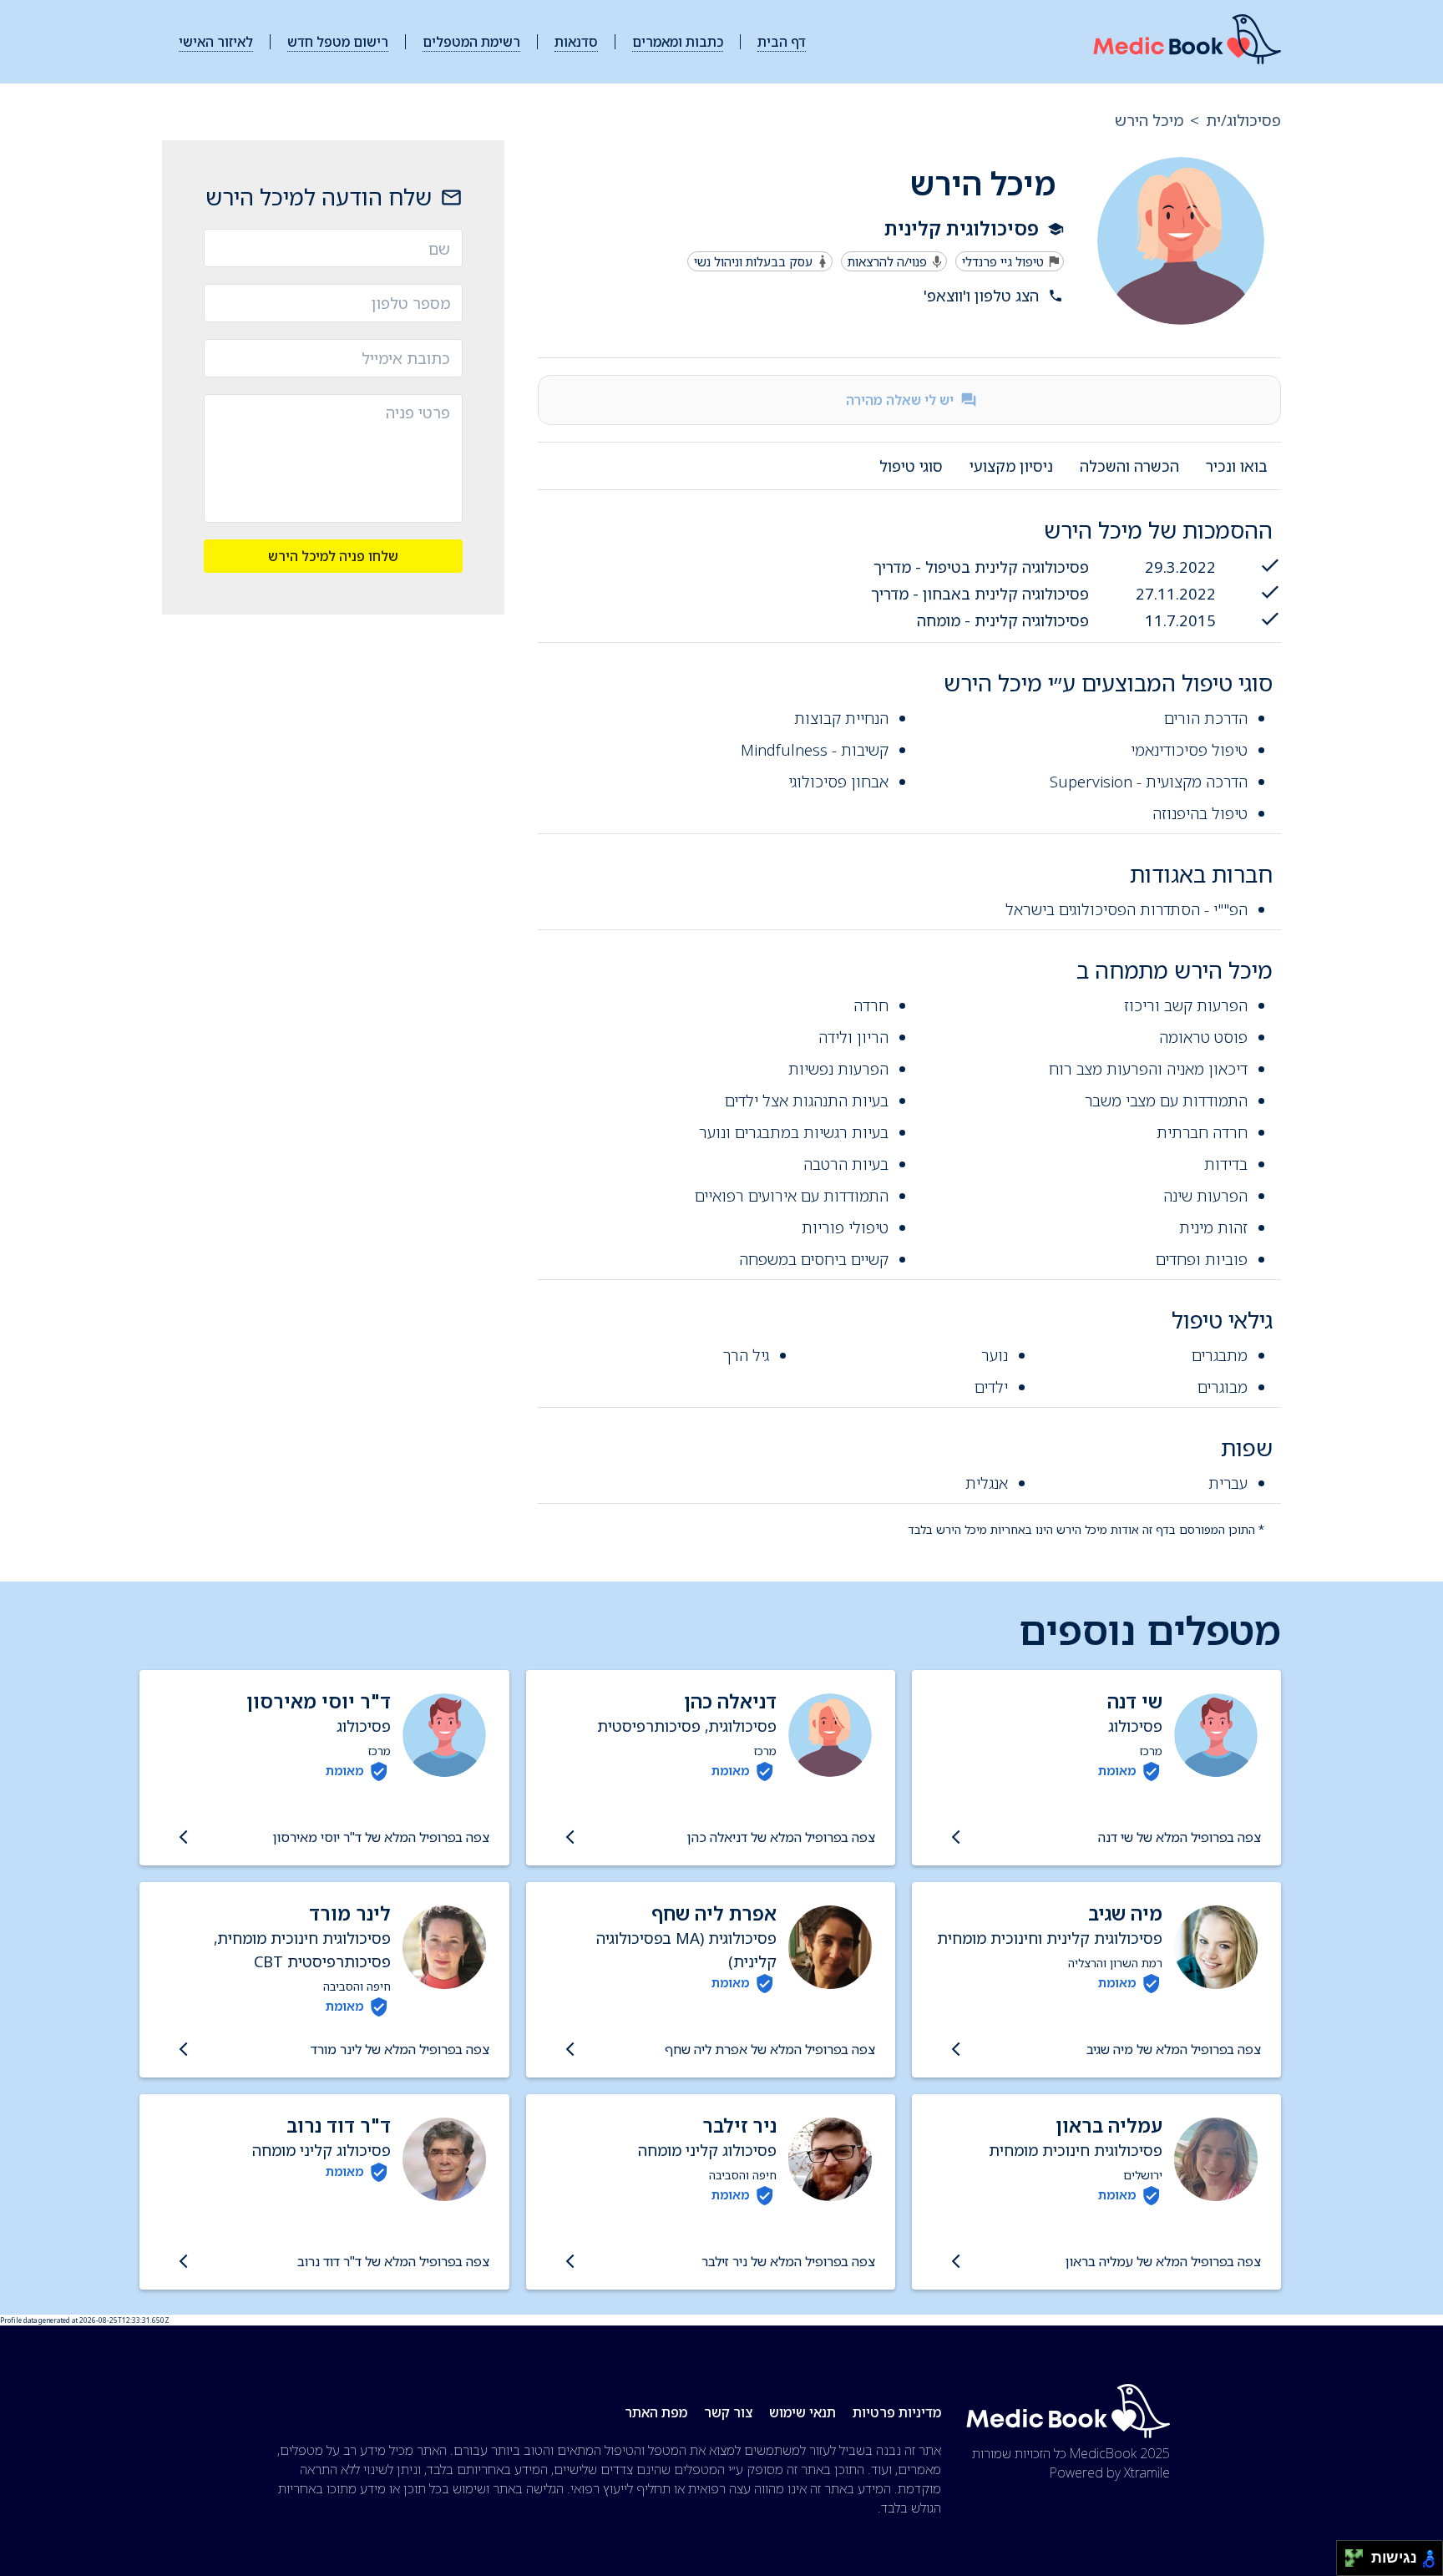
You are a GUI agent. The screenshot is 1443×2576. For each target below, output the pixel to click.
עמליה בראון (1109, 2126)
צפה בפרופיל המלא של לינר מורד (400, 2049)
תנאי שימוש (803, 2412)
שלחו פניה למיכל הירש (333, 555)
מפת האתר (656, 2412)
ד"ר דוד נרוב (339, 2126)
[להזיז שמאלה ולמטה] (1350, 2563)
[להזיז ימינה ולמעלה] (1359, 2554)
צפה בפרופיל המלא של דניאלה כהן (781, 1837)
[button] (809, 296)
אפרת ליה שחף (714, 1913)
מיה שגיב (1125, 1913)
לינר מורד (350, 1913)
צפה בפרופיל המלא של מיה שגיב (1174, 2049)
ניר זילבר (739, 2126)
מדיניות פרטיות (897, 2412)
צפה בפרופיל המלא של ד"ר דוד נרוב (393, 2261)
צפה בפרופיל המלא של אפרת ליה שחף (770, 2049)
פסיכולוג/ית (1243, 120)
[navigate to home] (1187, 42)
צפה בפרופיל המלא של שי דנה (1180, 1837)
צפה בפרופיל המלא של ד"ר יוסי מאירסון (381, 1837)
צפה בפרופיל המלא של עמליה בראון (1163, 2261)
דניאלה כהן (730, 1701)
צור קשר (728, 2412)
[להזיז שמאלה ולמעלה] (1350, 2554)
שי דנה (1135, 1701)
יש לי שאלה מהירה (900, 400)
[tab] (1237, 466)
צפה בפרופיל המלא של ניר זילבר (788, 2261)
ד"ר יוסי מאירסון (319, 1701)
